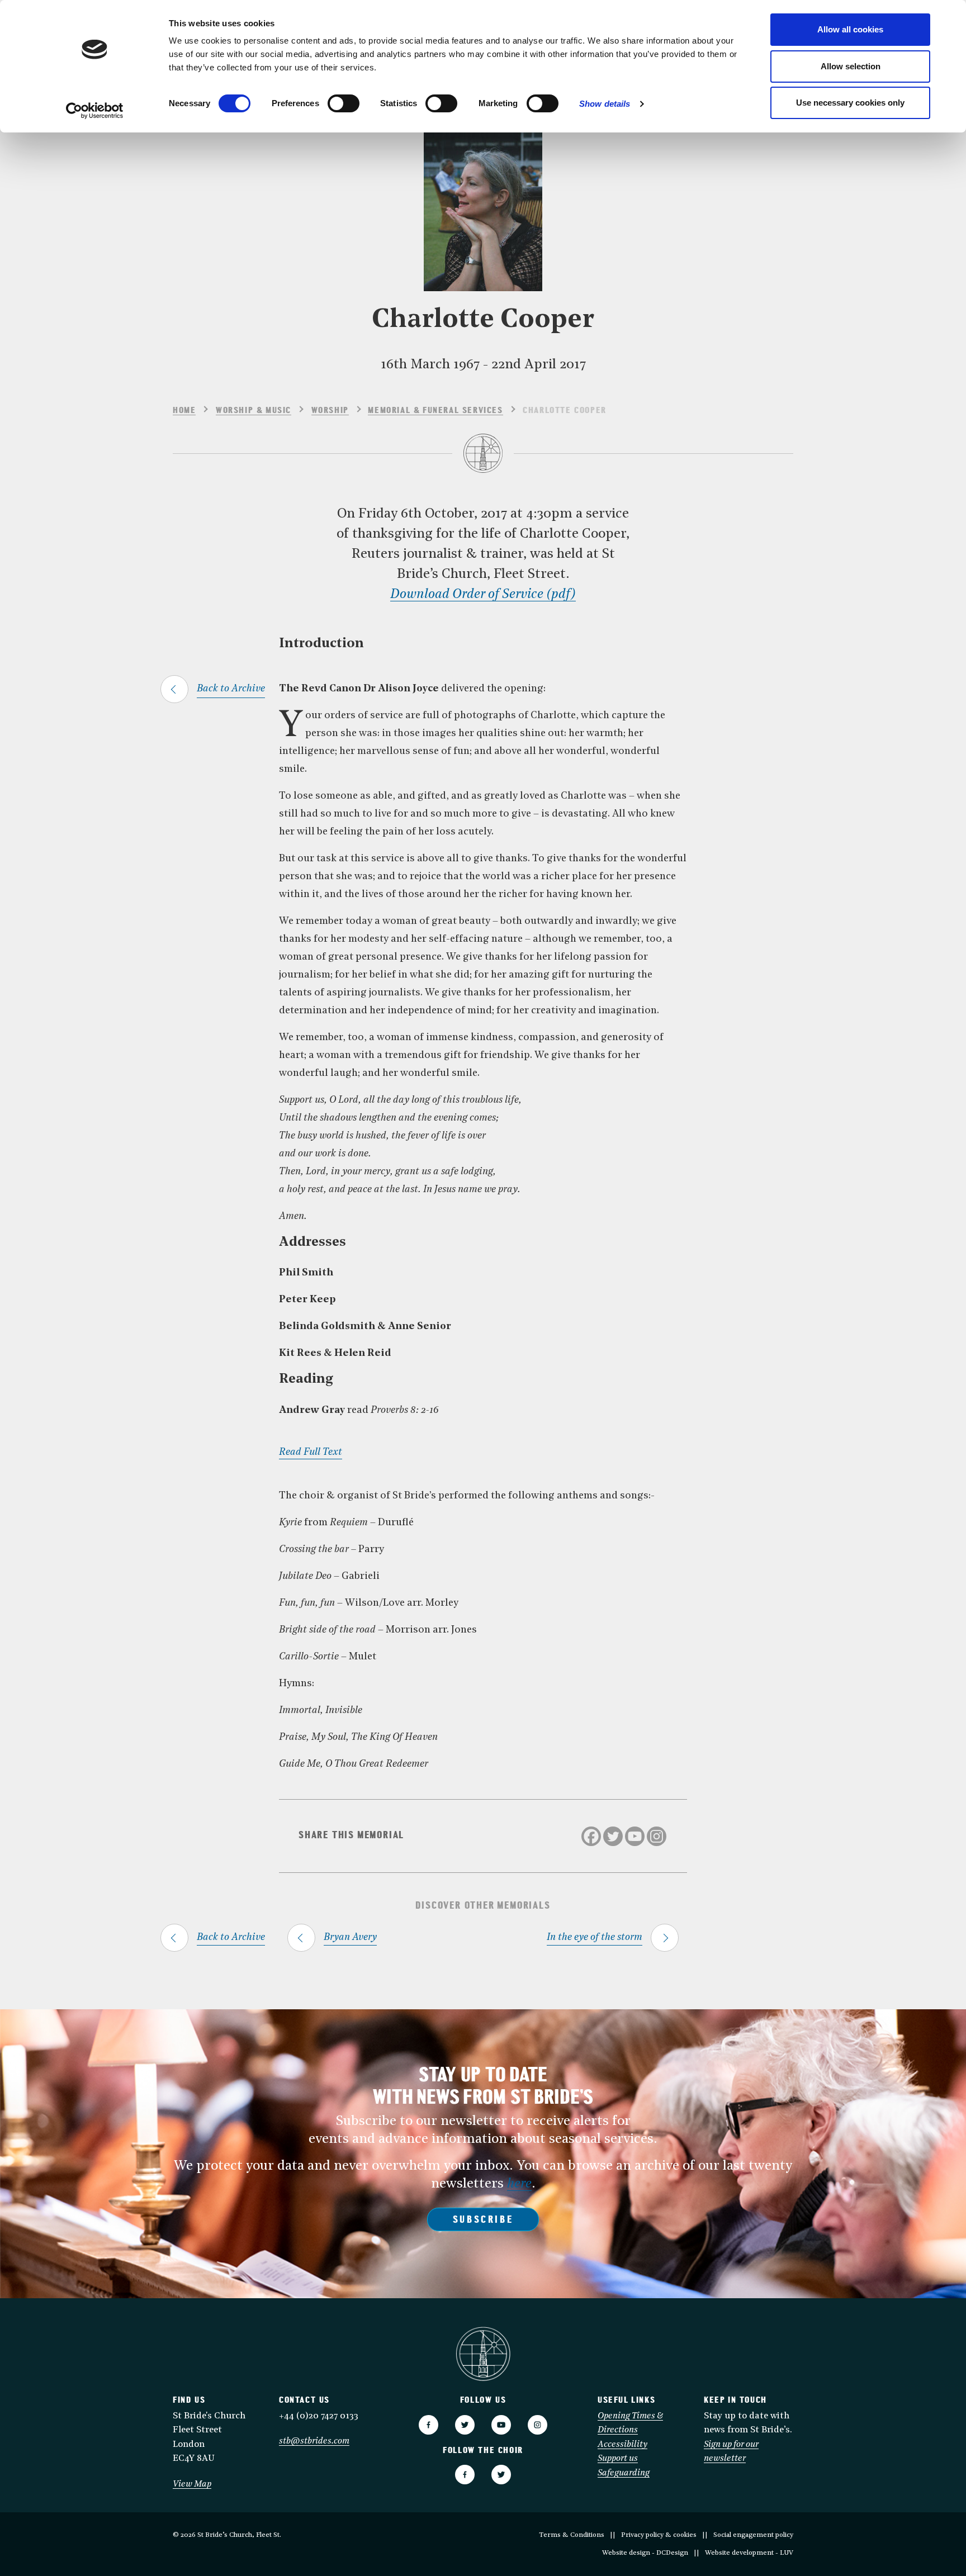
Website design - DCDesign (645, 2553)
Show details (605, 104)
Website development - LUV (749, 2553)
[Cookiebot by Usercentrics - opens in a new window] (95, 111)
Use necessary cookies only (850, 103)
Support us (618, 2459)
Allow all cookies (850, 29)
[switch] (344, 103)
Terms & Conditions (572, 2535)
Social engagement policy (753, 2535)
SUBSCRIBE (483, 2221)
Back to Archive (231, 689)
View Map (192, 2484)
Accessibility (622, 2445)
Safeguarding (624, 2473)
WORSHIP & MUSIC (254, 411)
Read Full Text (311, 1452)
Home (184, 411)
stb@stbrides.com (314, 2441)
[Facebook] (591, 1836)
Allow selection (851, 66)
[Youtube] (635, 1836)
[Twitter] (613, 1836)
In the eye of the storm (595, 1937)
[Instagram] (657, 1836)
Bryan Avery (350, 1937)
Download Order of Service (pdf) (483, 595)
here (519, 2184)
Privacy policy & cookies (659, 2535)
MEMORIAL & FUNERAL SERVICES (435, 411)
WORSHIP (330, 411)
